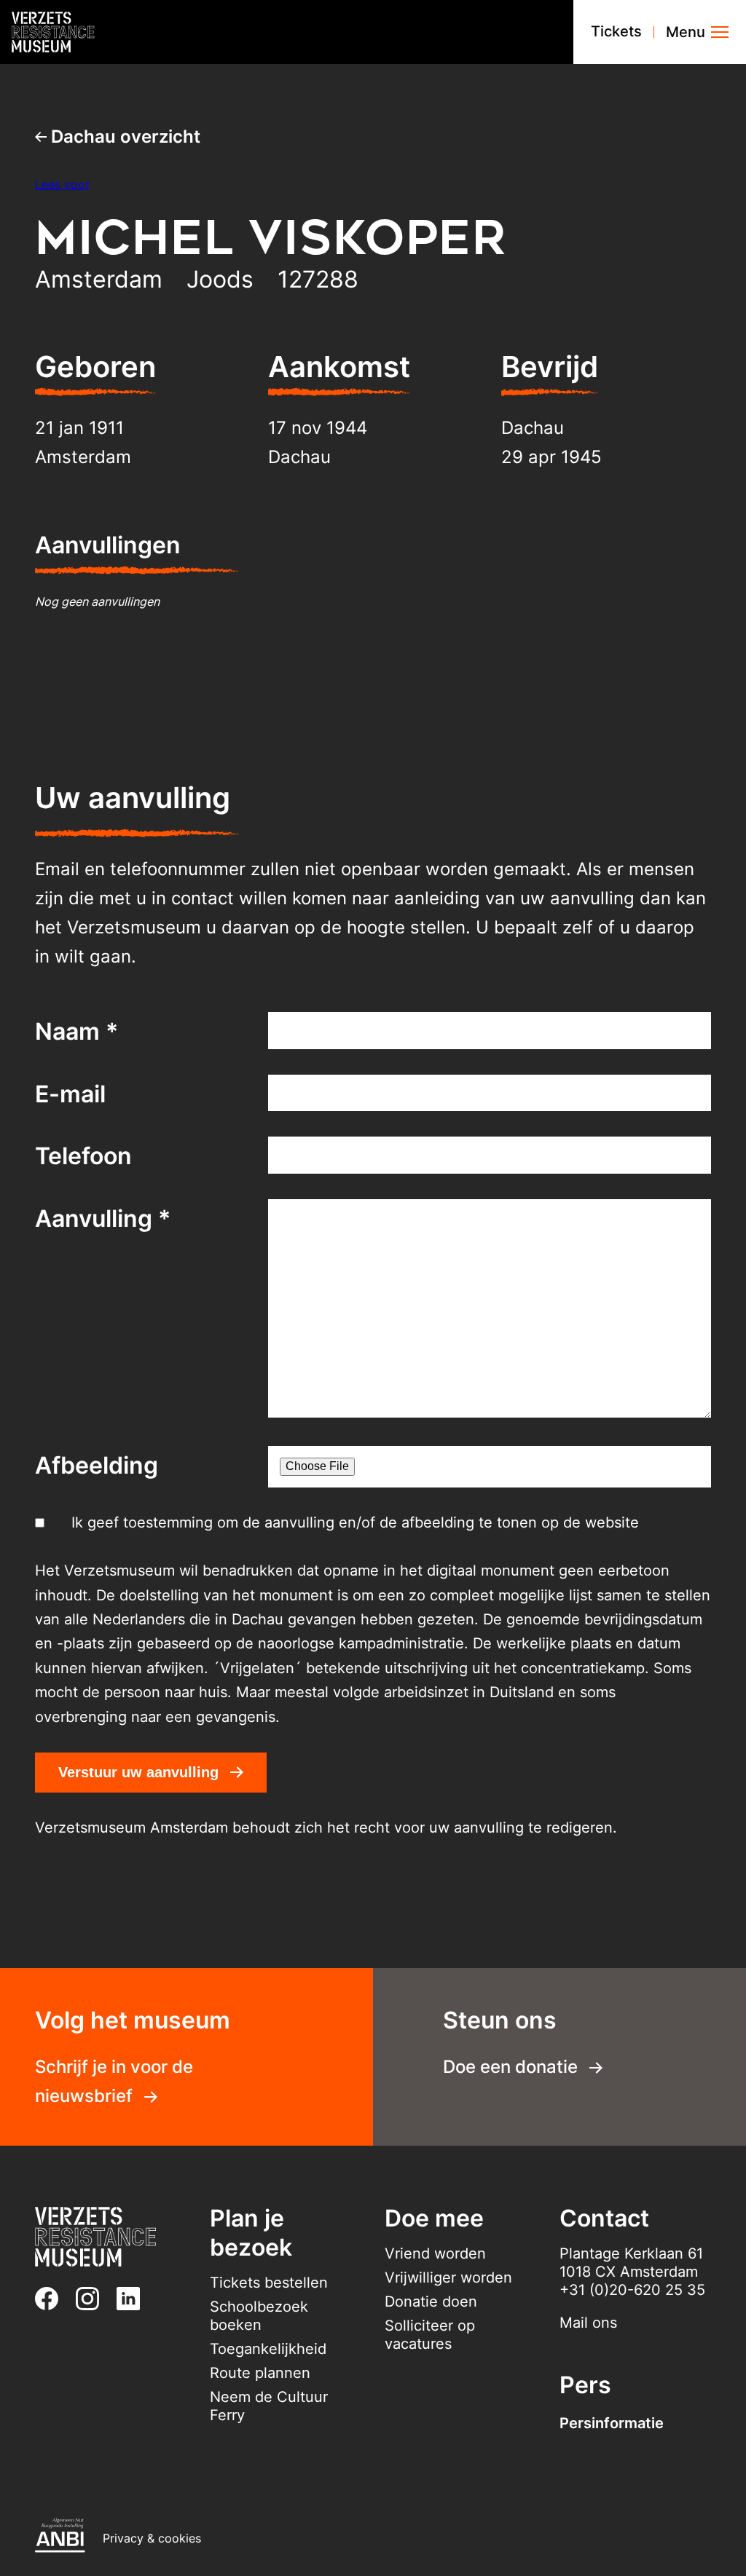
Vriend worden (435, 2253)
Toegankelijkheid (268, 2349)
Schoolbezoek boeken (259, 2316)
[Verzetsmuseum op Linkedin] (134, 2299)
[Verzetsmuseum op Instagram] (93, 2299)
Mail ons (588, 2323)
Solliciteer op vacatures (430, 2335)
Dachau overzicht (123, 137)
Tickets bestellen (269, 2283)
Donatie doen (431, 2302)
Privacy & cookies (152, 2538)
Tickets (616, 31)
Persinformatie (612, 2423)
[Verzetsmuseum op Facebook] (52, 2299)
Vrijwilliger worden (448, 2277)
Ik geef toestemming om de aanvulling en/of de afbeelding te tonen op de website (355, 1522)
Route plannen (260, 2373)
